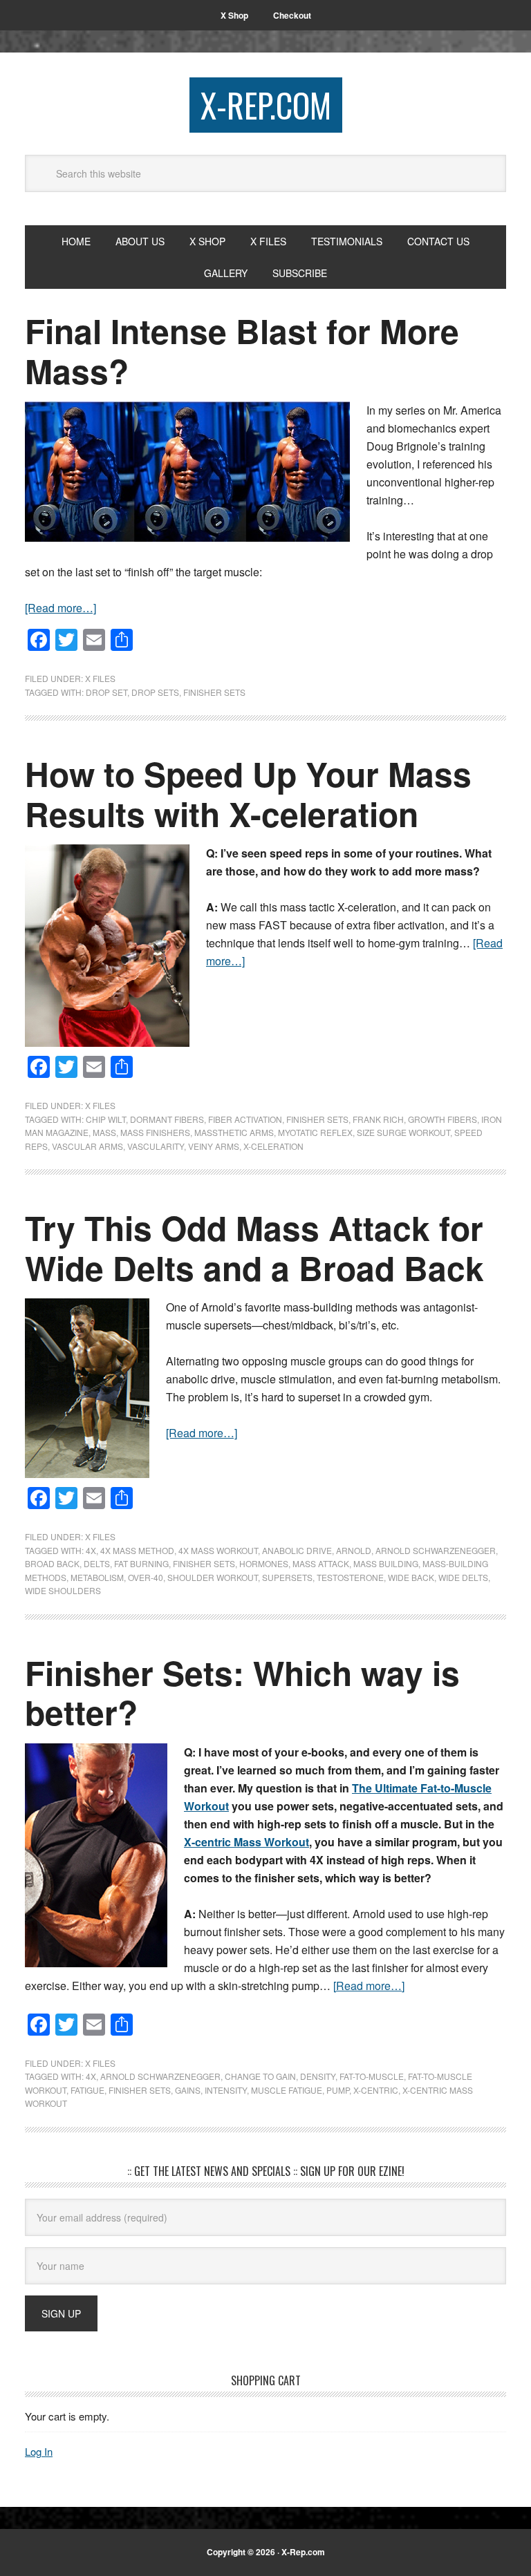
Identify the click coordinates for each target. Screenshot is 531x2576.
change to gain (260, 2076)
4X (91, 1550)
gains (188, 2090)
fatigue (87, 2090)
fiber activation (245, 1119)
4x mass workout (218, 1550)
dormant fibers (167, 1119)
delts (97, 1563)
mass (104, 1132)
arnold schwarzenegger (436, 1550)
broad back (52, 1563)
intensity (226, 2090)
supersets (287, 1577)
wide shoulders (63, 1590)
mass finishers (155, 1132)
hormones (264, 1563)
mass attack (321, 1563)
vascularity (156, 1146)
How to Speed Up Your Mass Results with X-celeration (248, 794)
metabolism (97, 1577)
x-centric (376, 2090)
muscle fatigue (287, 2090)
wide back (411, 1577)
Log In (39, 2451)
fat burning (141, 1563)
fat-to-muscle (372, 2076)
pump (338, 2090)
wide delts (463, 1577)
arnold (354, 1550)
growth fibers (442, 1119)
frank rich (378, 1119)
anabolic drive (297, 1550)
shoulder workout (213, 1577)
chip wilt (106, 1119)
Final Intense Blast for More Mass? (242, 351)
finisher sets (214, 692)
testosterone (350, 1577)
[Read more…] (60, 608)
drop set (106, 692)
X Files (100, 678)
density (318, 2076)
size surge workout (403, 1132)
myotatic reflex (315, 1132)
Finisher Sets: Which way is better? (242, 1693)
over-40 (146, 1577)
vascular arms (87, 1146)
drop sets (155, 692)
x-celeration (273, 1146)
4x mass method (137, 1550)
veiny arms (214, 1146)
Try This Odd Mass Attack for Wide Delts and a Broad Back (254, 1248)
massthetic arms (234, 1132)
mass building (386, 1563)
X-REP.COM (266, 105)
